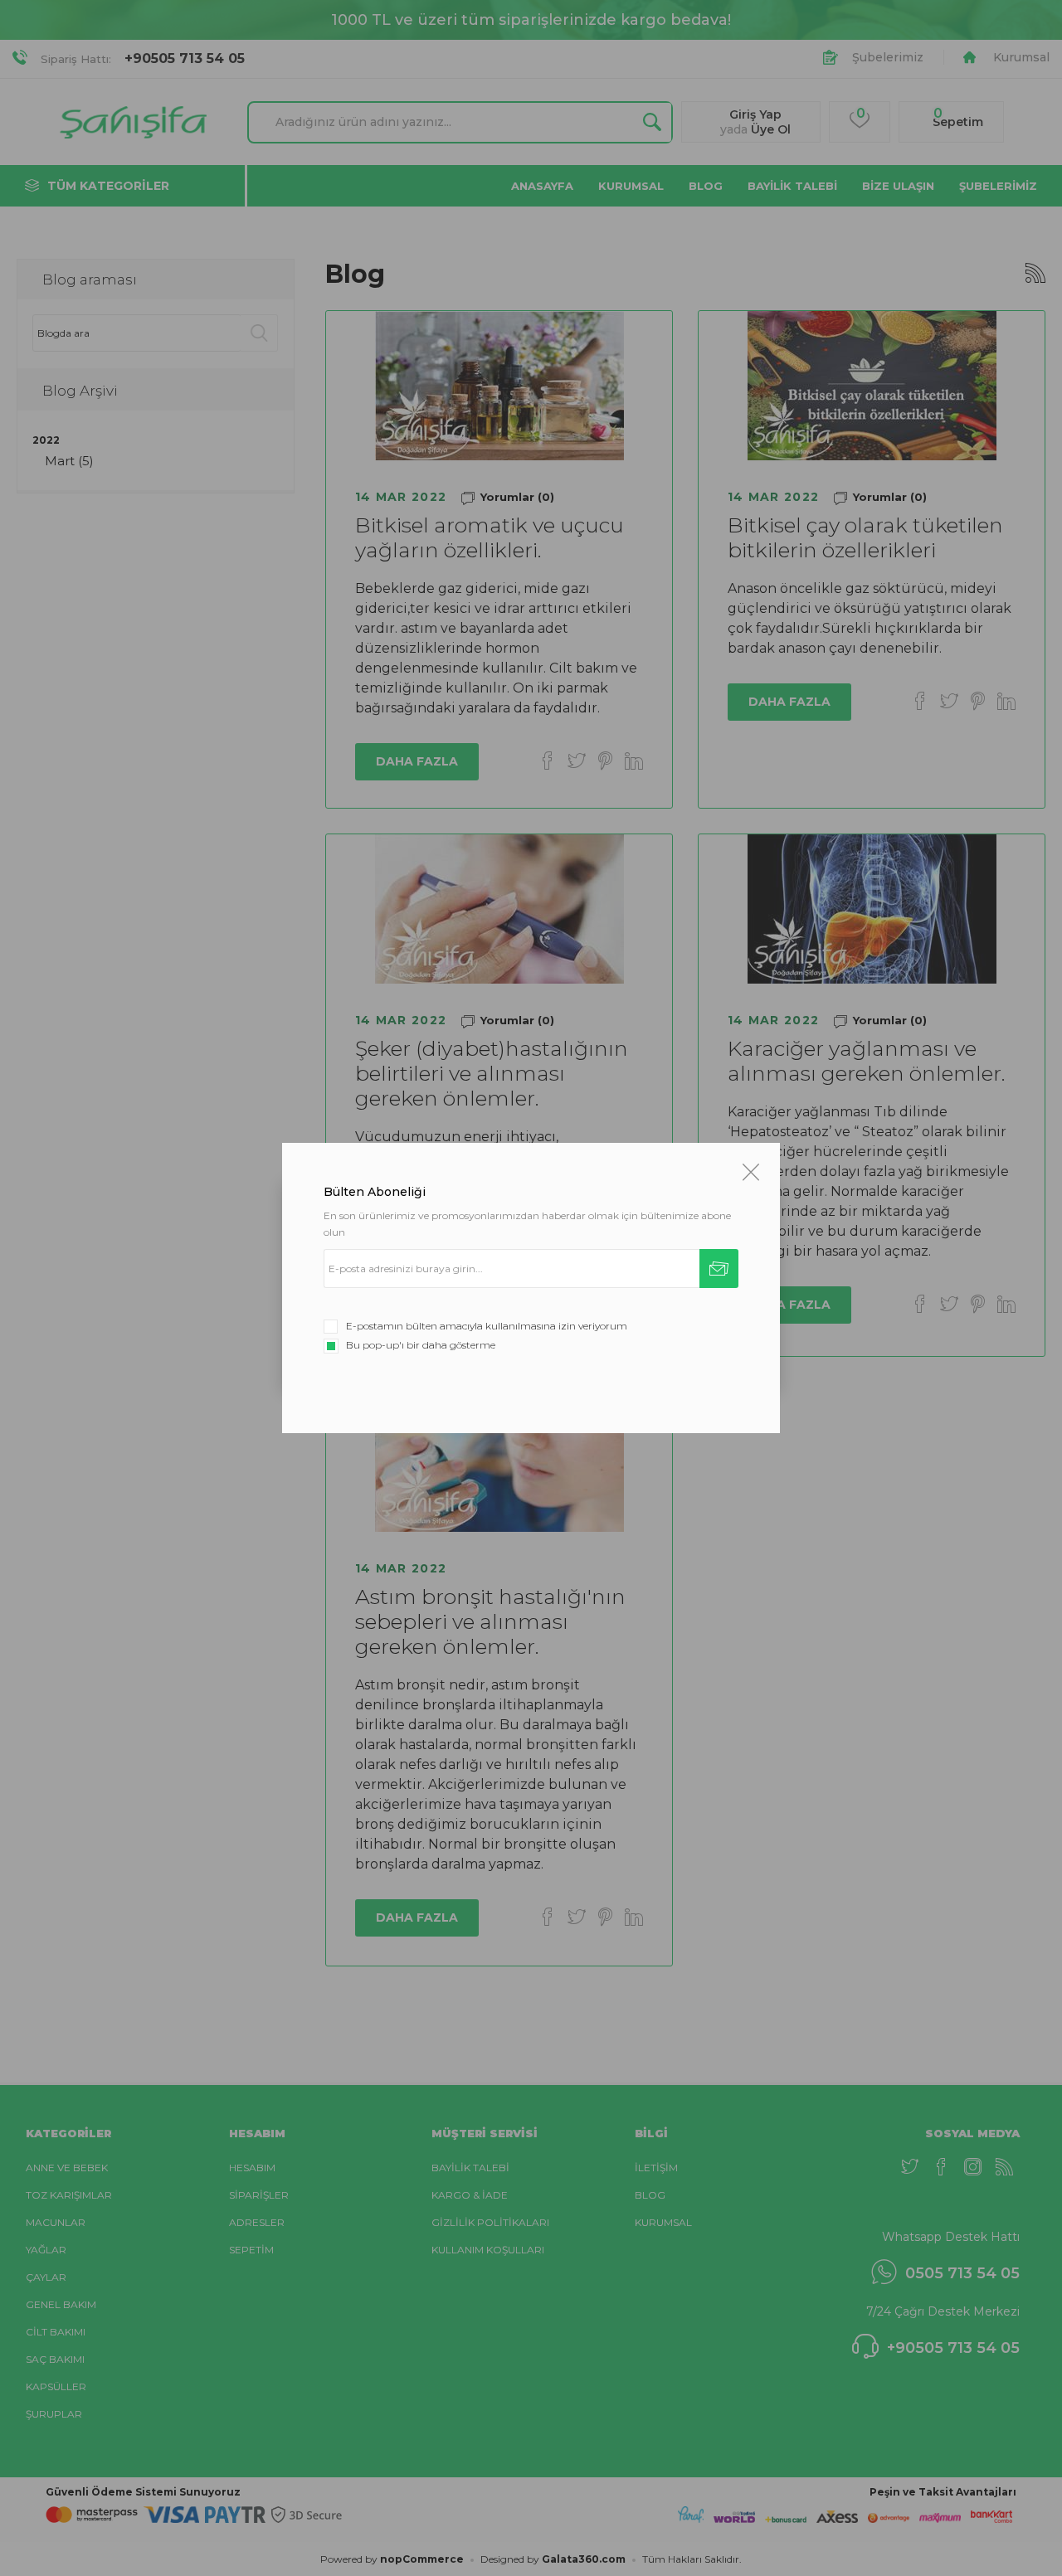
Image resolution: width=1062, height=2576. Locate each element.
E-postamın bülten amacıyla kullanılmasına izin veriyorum (487, 1326)
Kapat (751, 1172)
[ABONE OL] (719, 1269)
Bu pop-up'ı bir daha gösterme (421, 1345)
